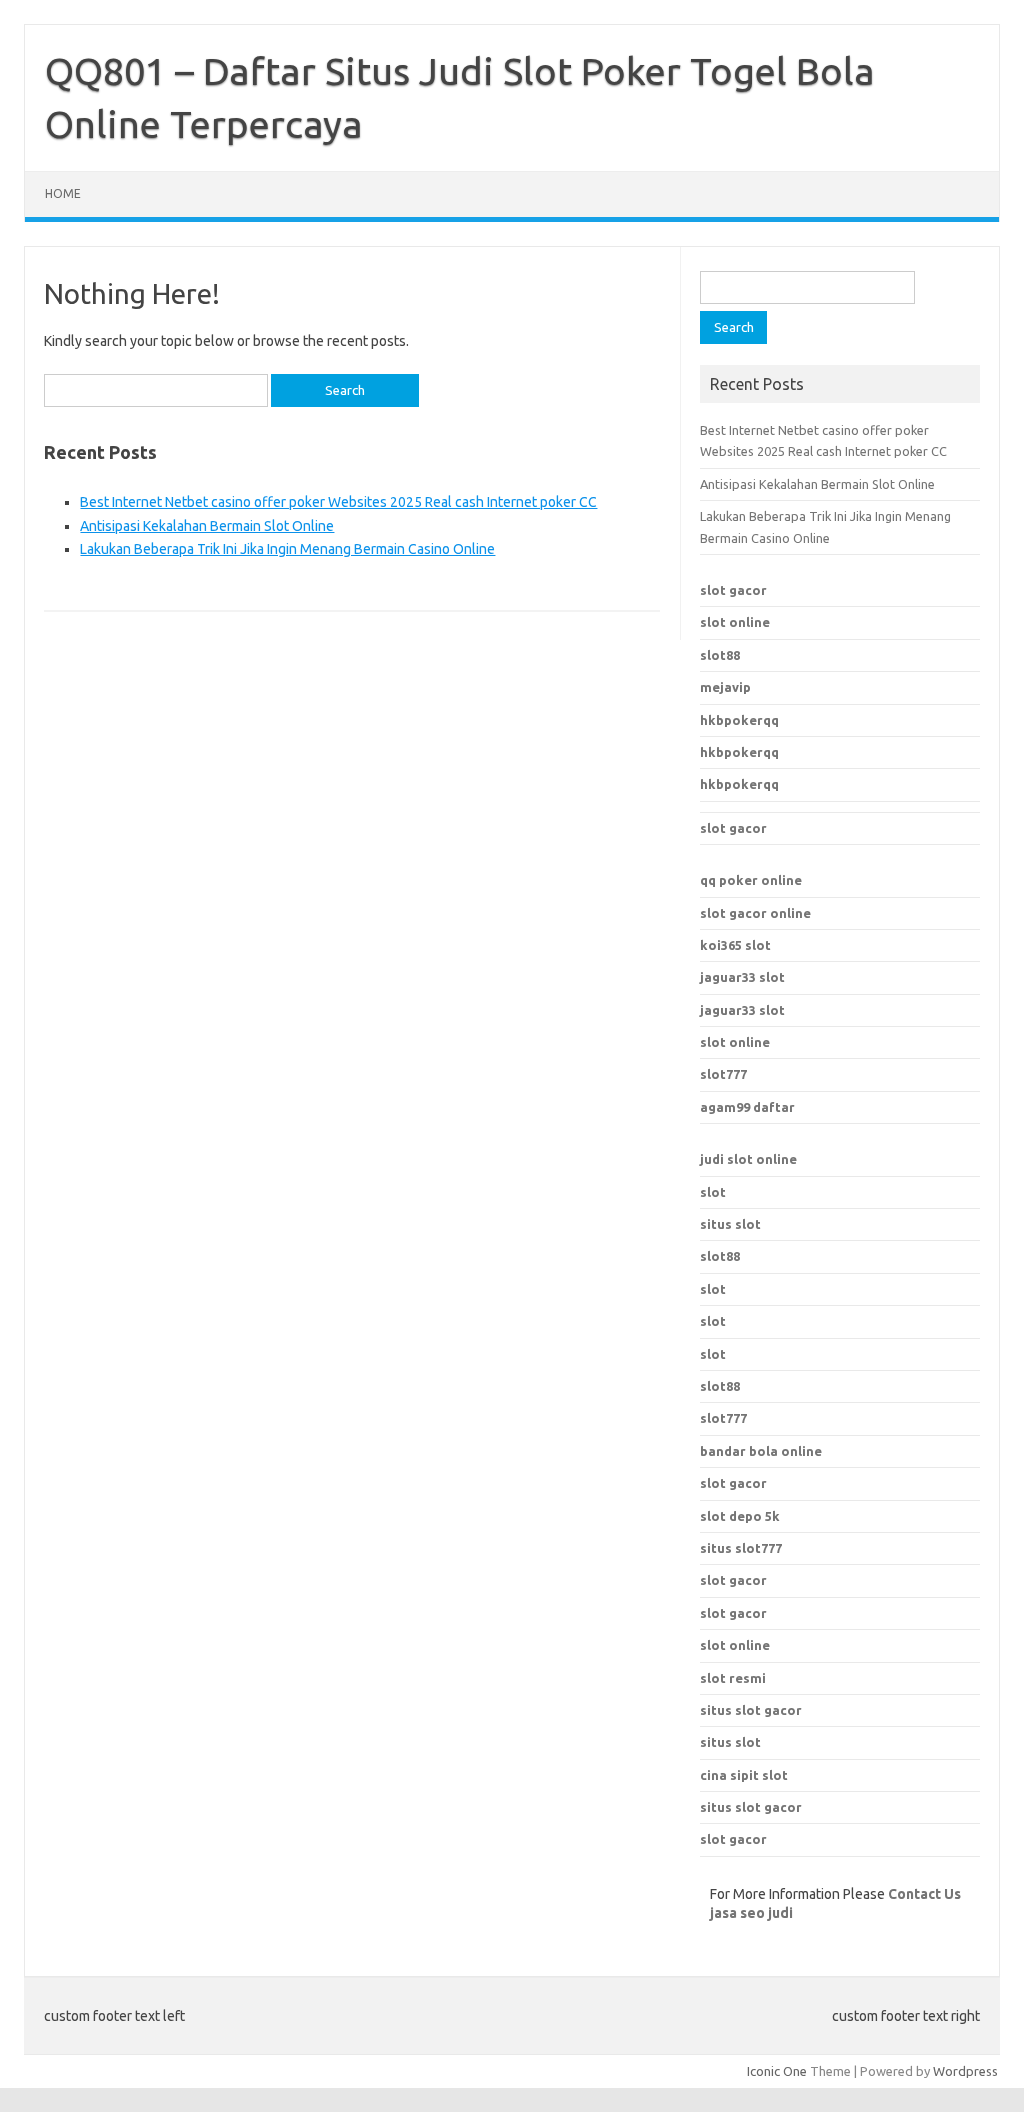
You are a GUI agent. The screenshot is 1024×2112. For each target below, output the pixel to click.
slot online (735, 622)
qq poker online (751, 880)
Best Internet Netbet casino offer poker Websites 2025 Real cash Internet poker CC (338, 502)
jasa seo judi (751, 1913)
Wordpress (965, 2071)
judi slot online (748, 1159)
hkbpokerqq (739, 720)
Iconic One (777, 2071)
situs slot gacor (751, 1710)
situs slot (730, 1224)
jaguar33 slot (742, 977)
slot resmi (733, 1678)
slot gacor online (755, 913)
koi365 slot (735, 945)
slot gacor (733, 590)
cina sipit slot (744, 1775)
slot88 (720, 655)
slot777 (723, 1074)
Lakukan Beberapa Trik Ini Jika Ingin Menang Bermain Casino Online (287, 549)
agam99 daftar (747, 1107)
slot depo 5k (740, 1516)
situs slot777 (741, 1548)
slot (713, 1192)
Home (63, 193)
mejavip (725, 687)
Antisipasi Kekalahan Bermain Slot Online (207, 526)
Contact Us (924, 1894)
